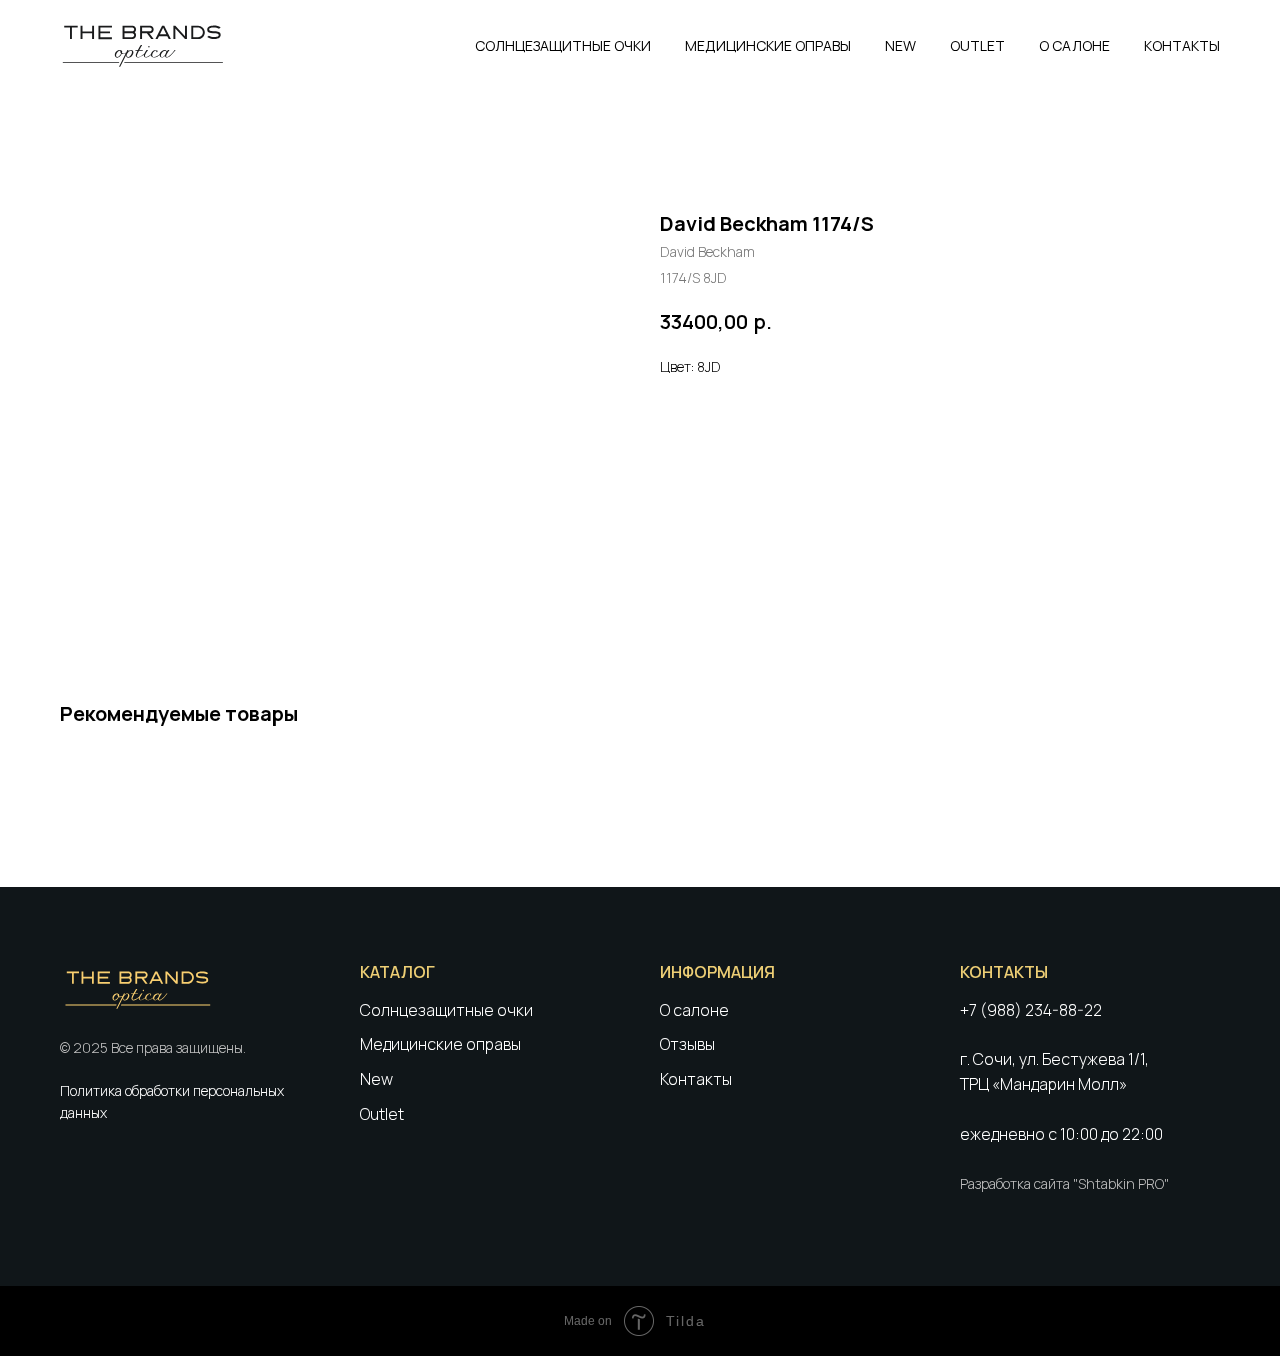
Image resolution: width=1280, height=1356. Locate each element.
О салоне (694, 1010)
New (376, 1079)
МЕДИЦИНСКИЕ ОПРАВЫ (768, 45)
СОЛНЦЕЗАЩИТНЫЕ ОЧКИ (563, 45)
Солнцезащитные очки (446, 1010)
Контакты (696, 1079)
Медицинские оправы (440, 1044)
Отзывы (687, 1044)
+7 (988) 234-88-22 (1031, 1010)
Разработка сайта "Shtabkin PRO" (1064, 1183)
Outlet (382, 1114)
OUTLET (977, 45)
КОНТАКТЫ (1182, 45)
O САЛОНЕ (1074, 45)
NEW (900, 45)
